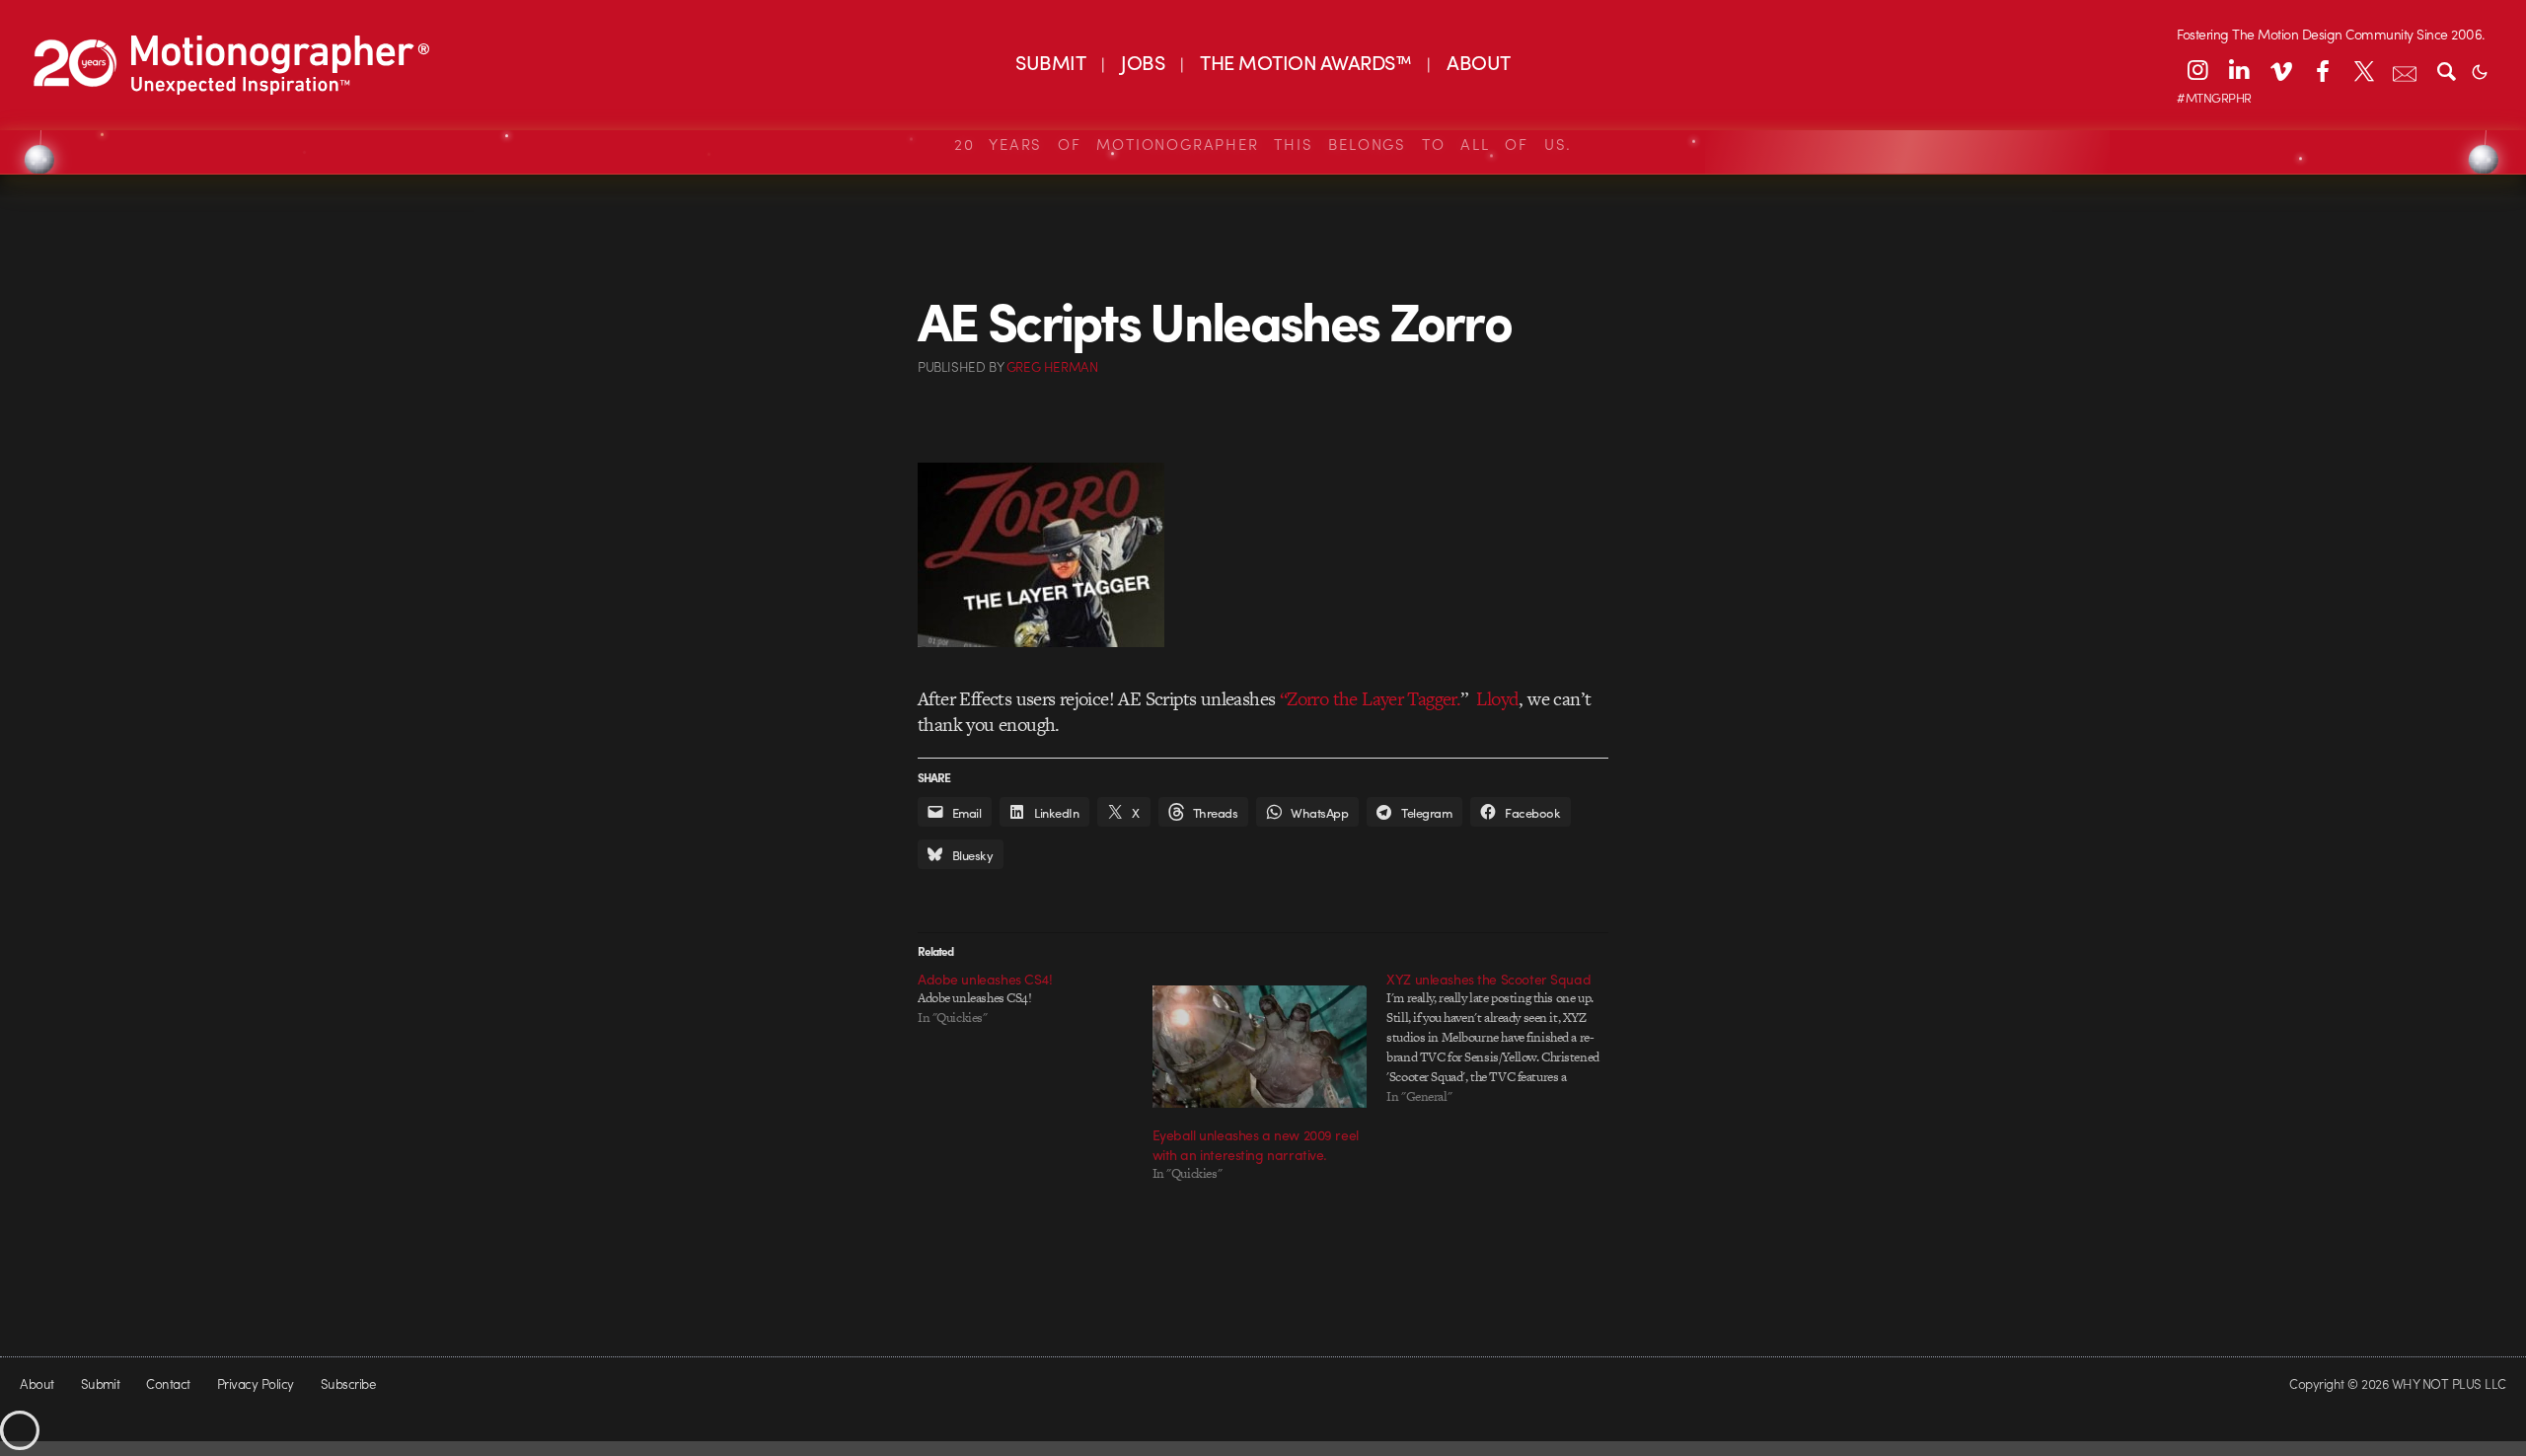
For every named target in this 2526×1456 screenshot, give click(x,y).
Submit (101, 1383)
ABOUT (1478, 62)
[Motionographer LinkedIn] (2239, 70)
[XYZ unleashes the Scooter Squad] (1504, 1038)
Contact (168, 1383)
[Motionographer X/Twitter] (2363, 70)
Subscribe (348, 1383)
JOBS (1143, 62)
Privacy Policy (256, 1383)
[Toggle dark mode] (2480, 70)
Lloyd (1497, 699)
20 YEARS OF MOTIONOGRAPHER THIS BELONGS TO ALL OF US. (1263, 144)
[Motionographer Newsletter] (2405, 70)
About (37, 1383)
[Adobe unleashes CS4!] (1035, 998)
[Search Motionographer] (2446, 70)
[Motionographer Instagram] (2197, 70)
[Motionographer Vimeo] (2280, 70)
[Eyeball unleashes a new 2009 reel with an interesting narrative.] (1260, 1047)
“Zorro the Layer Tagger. (1371, 699)
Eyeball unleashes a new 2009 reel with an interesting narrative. (1256, 1144)
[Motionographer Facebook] (2322, 70)
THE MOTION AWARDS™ (1305, 62)
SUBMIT (1050, 62)
